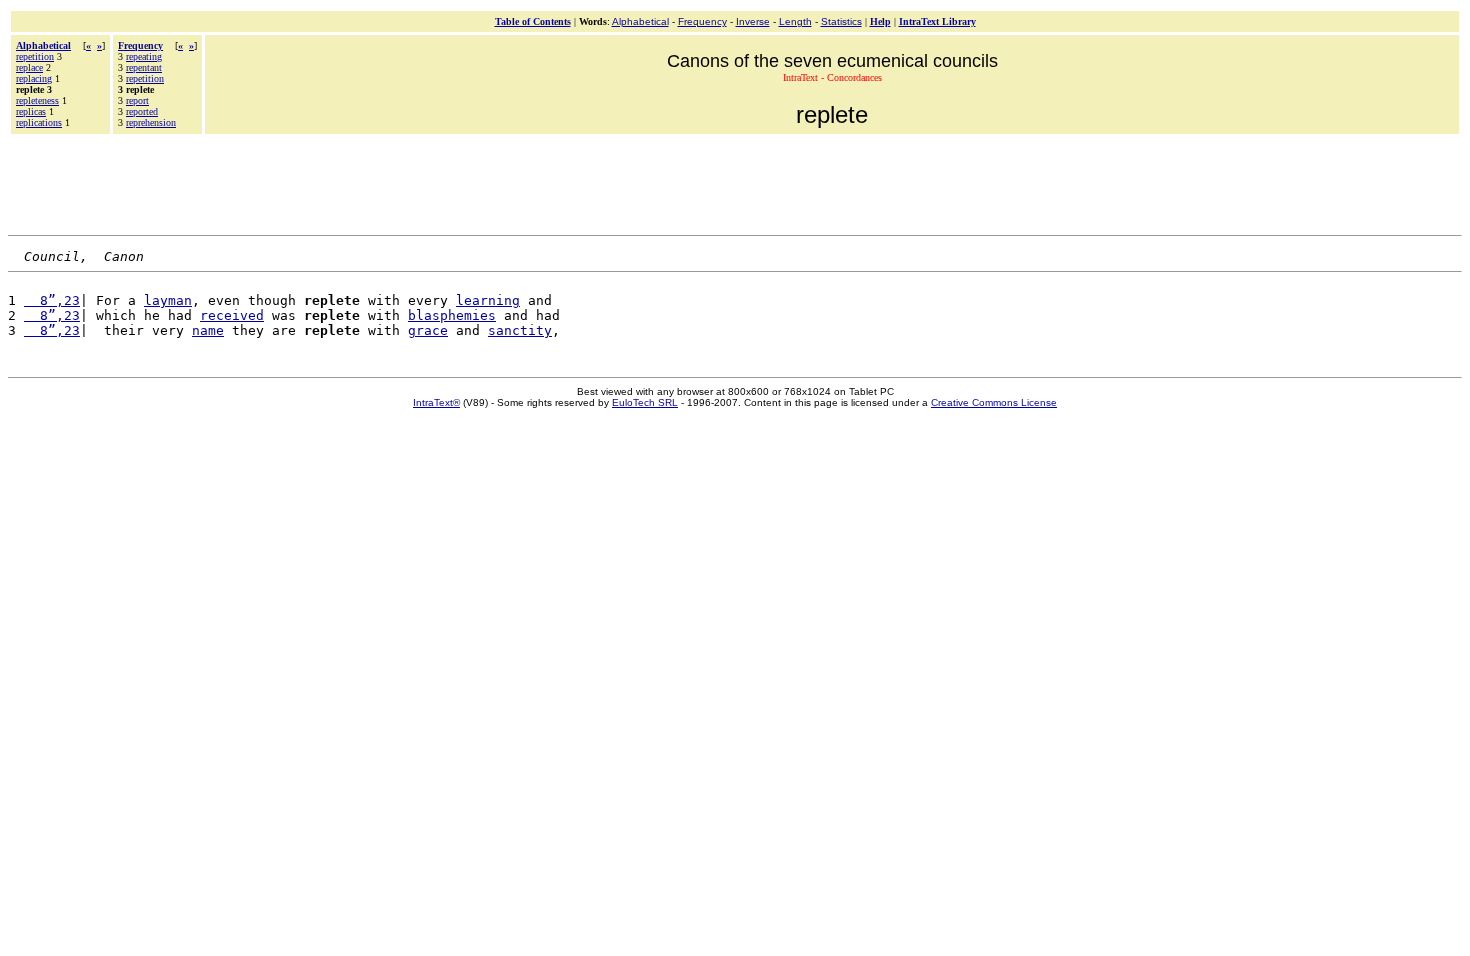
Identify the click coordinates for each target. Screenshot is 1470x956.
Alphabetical (640, 21)
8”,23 (52, 300)
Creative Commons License (994, 402)
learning (488, 300)
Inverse (753, 21)
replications (39, 122)
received (232, 315)
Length (795, 21)
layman (168, 300)
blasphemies (452, 315)
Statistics (841, 21)
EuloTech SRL (645, 402)
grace (428, 330)
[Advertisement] (735, 182)
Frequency (702, 21)
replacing (34, 78)
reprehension (151, 122)
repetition (35, 56)
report (137, 100)
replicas (31, 111)
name (208, 330)
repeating (144, 56)
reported (142, 111)
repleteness (37, 100)
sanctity (520, 330)
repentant (144, 67)
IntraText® (436, 402)
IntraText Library (937, 21)
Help (880, 21)
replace (29, 67)
